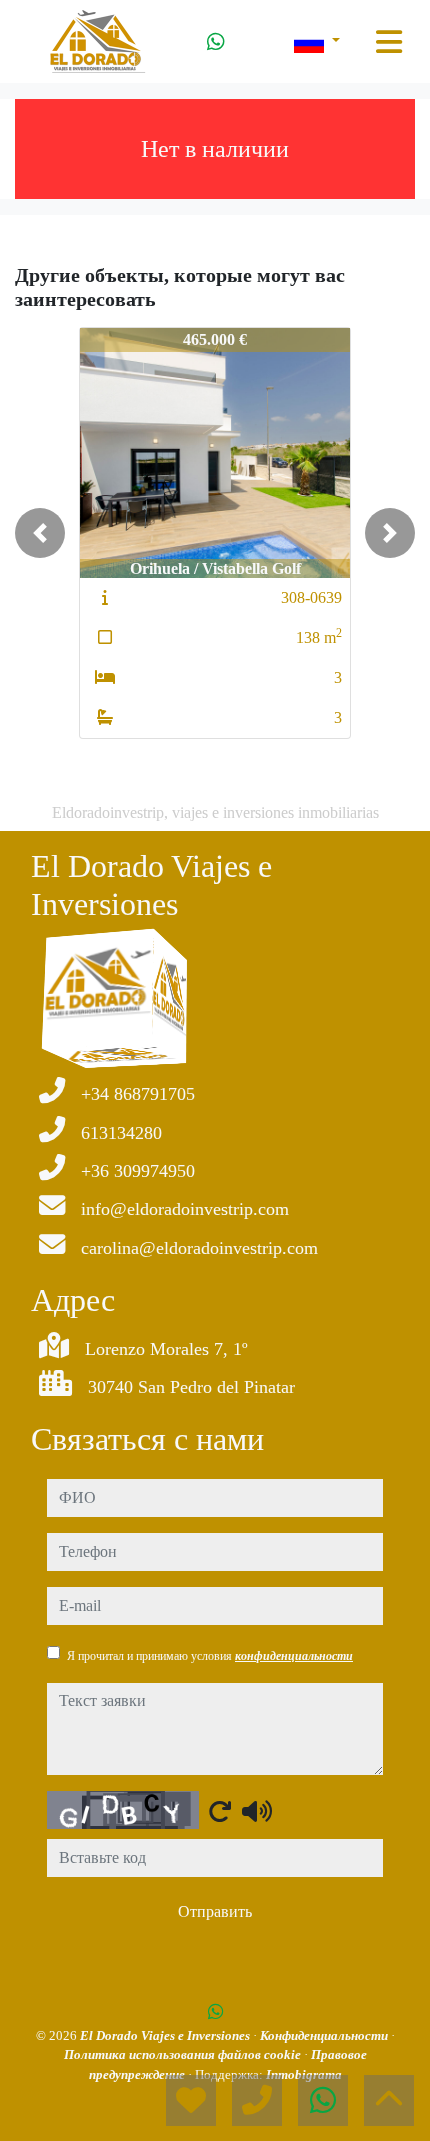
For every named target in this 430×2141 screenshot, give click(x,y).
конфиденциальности (294, 1656)
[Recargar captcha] (220, 1811)
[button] (40, 533)
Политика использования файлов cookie (184, 2054)
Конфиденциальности (325, 2035)
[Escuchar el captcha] (257, 1811)
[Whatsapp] (216, 42)
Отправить (215, 1911)
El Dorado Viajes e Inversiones (166, 2035)
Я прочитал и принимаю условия (210, 1656)
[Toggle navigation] (389, 42)
